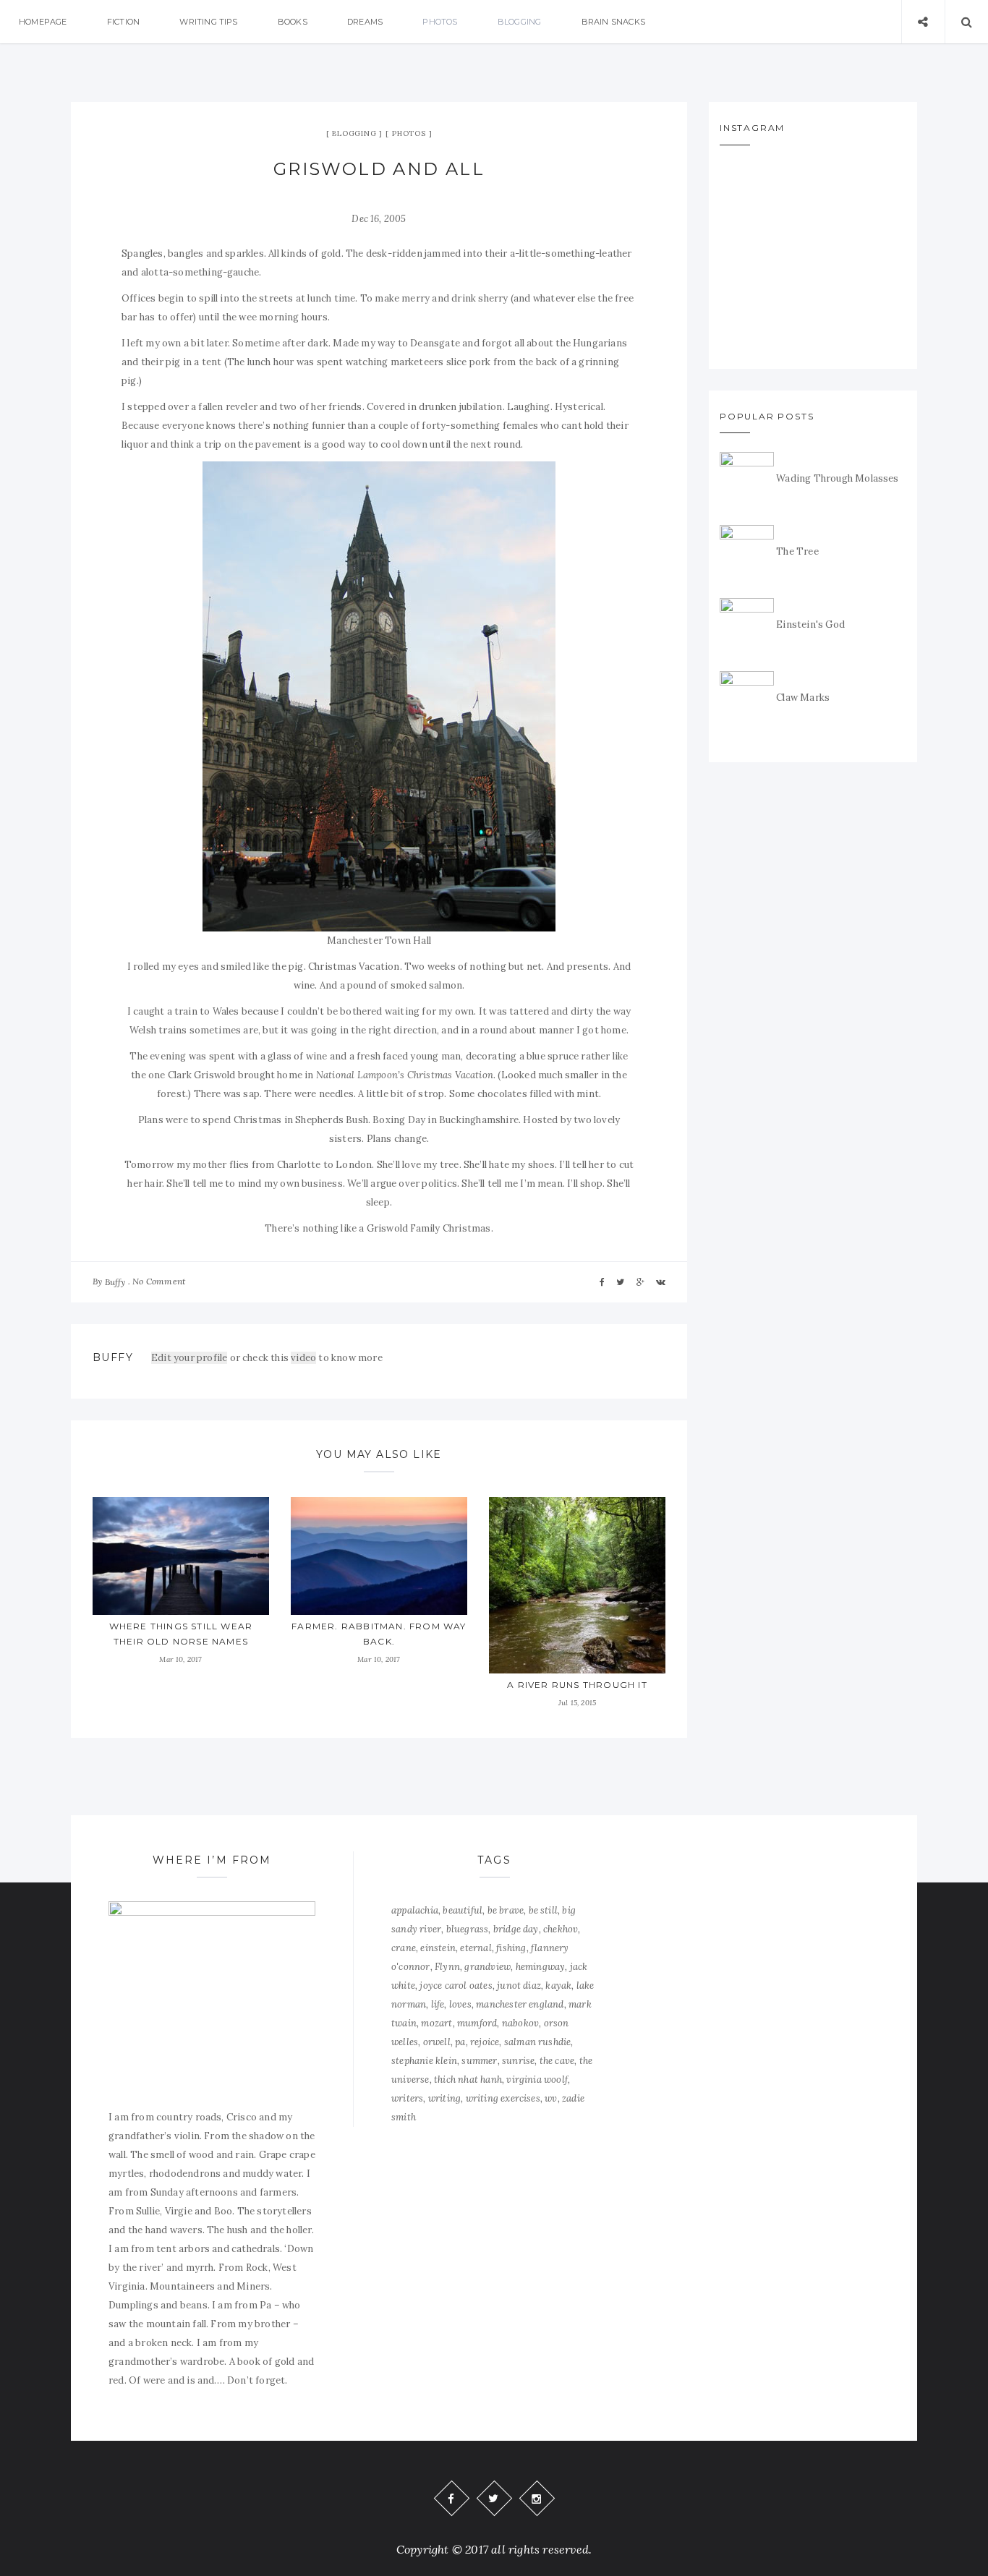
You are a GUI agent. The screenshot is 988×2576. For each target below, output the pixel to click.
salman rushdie (538, 2042)
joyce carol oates (456, 1986)
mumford (477, 2023)
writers (407, 2098)
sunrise (518, 2061)
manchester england (520, 2004)
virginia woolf (537, 2080)
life (438, 2004)
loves (460, 2004)
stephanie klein (424, 2061)
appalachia (415, 1910)
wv (551, 2098)
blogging (520, 22)
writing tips (208, 22)
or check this (221, 1358)
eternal (476, 1948)
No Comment (159, 1281)
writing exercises (503, 2098)
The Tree (797, 551)
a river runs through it (577, 1685)
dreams (365, 22)
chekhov (561, 1929)
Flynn (447, 1967)
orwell (437, 2042)
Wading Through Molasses (838, 478)
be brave (506, 1910)
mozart (436, 2023)
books (293, 22)
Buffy (115, 1282)
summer (479, 2061)
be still (544, 1910)
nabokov (520, 2023)
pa (460, 2042)
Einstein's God (810, 624)
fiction (123, 22)
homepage (43, 22)
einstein (438, 1948)
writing (444, 2098)
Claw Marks (803, 698)
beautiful (463, 1910)
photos (440, 22)
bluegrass (468, 1929)
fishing (511, 1948)
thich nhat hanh (468, 2080)
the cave (557, 2061)
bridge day (516, 1929)
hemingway (541, 1967)
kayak (558, 1986)
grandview (487, 1967)
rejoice (485, 2042)
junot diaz (519, 1986)
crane (404, 1948)
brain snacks (613, 22)
